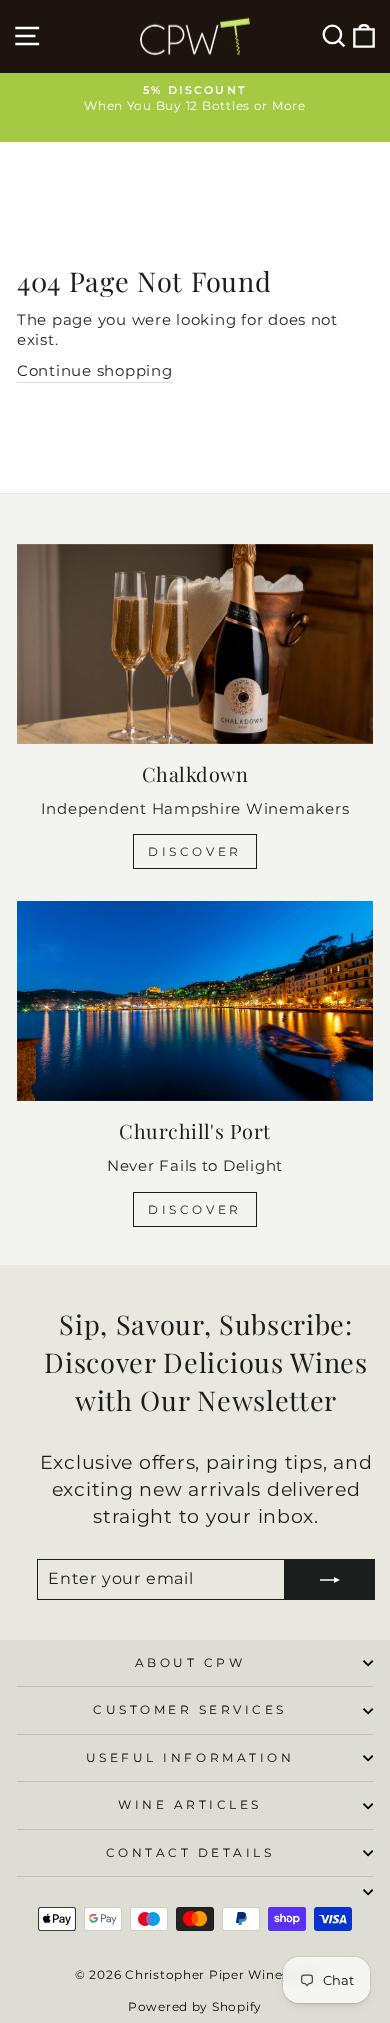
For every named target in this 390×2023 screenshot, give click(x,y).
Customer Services (190, 1710)
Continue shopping (95, 371)
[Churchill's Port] (195, 1001)
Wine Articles (190, 1805)
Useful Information (190, 1758)
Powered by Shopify (195, 2006)
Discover (195, 851)
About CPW (190, 1663)
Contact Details (190, 1853)
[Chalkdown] (195, 644)
